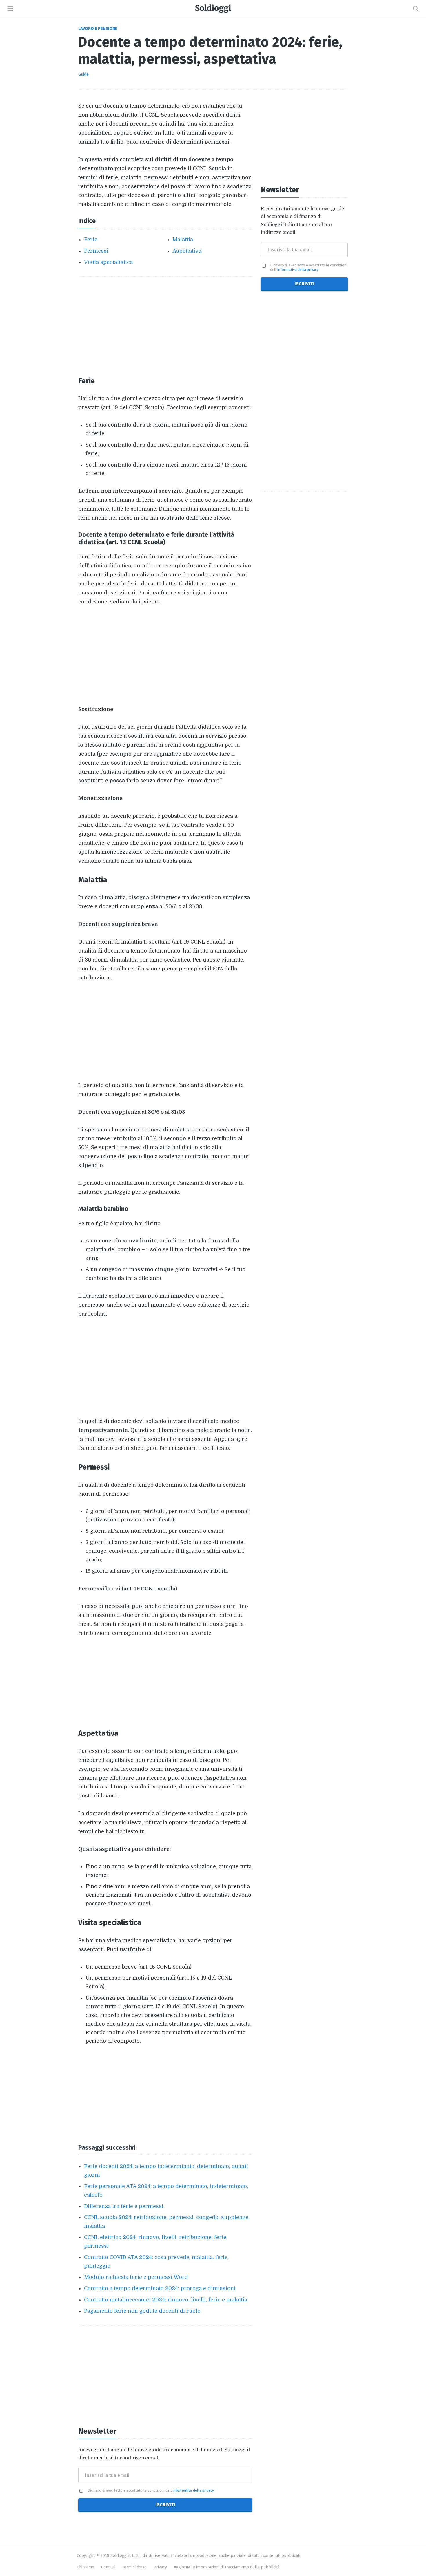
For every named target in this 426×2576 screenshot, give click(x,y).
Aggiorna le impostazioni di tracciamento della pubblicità (227, 2567)
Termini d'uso (134, 2567)
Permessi (96, 251)
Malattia (183, 240)
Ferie (91, 240)
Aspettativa (187, 251)
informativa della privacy (193, 2490)
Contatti (108, 2567)
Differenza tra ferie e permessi (124, 2206)
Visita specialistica (108, 262)
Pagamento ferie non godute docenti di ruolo (142, 2311)
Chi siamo (85, 2567)
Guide (83, 74)
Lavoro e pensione (98, 29)
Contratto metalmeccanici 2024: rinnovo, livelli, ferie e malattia (166, 2300)
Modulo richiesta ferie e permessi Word (136, 2277)
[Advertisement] (165, 326)
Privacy (160, 2567)
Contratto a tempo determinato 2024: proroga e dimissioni (160, 2288)
